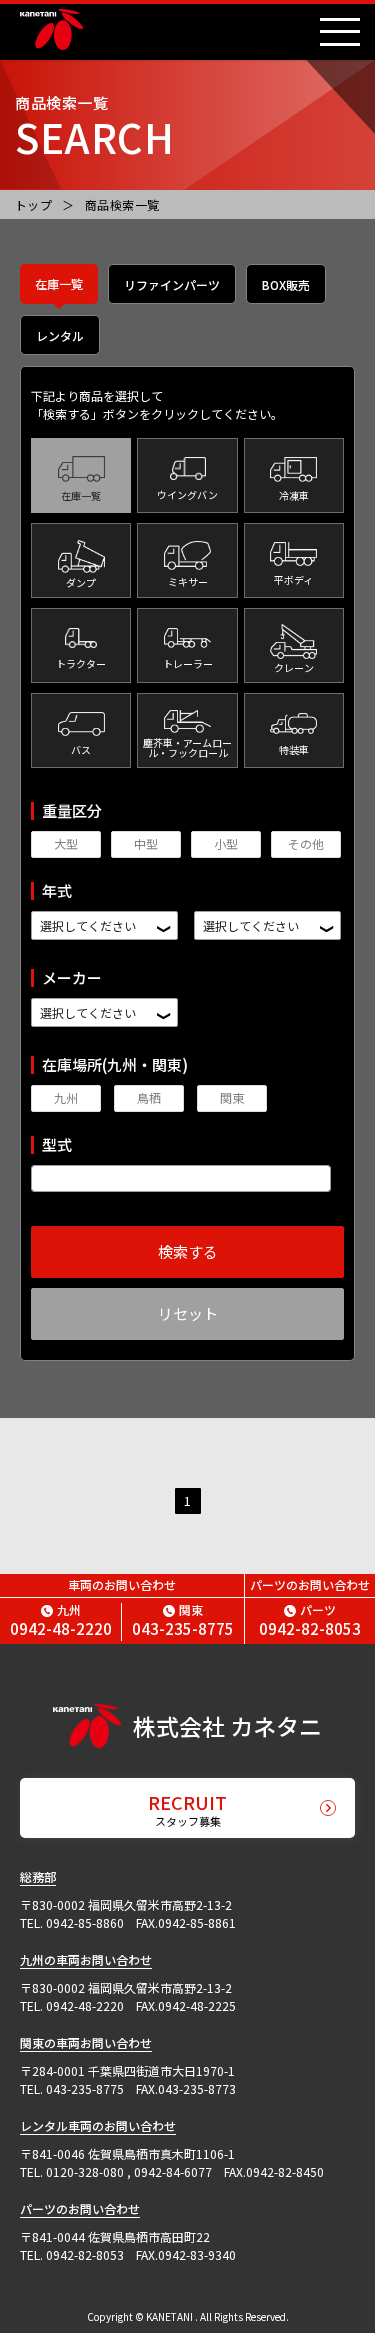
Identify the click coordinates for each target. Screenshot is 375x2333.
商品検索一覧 (122, 204)
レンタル (60, 335)
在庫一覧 (59, 283)
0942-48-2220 (61, 1620)
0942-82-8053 (310, 1620)
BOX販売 (286, 284)
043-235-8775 (183, 1620)
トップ (33, 204)
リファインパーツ (172, 284)
